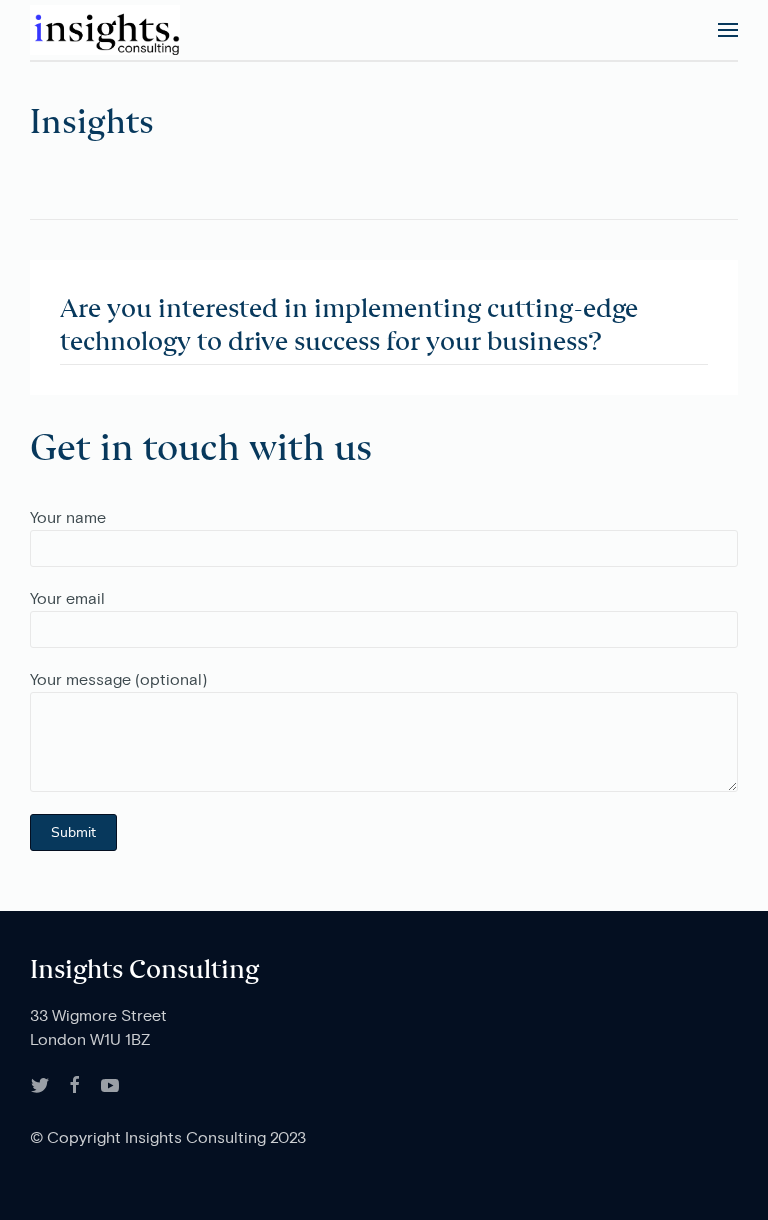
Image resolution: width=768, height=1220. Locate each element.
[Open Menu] (728, 30)
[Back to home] (105, 30)
